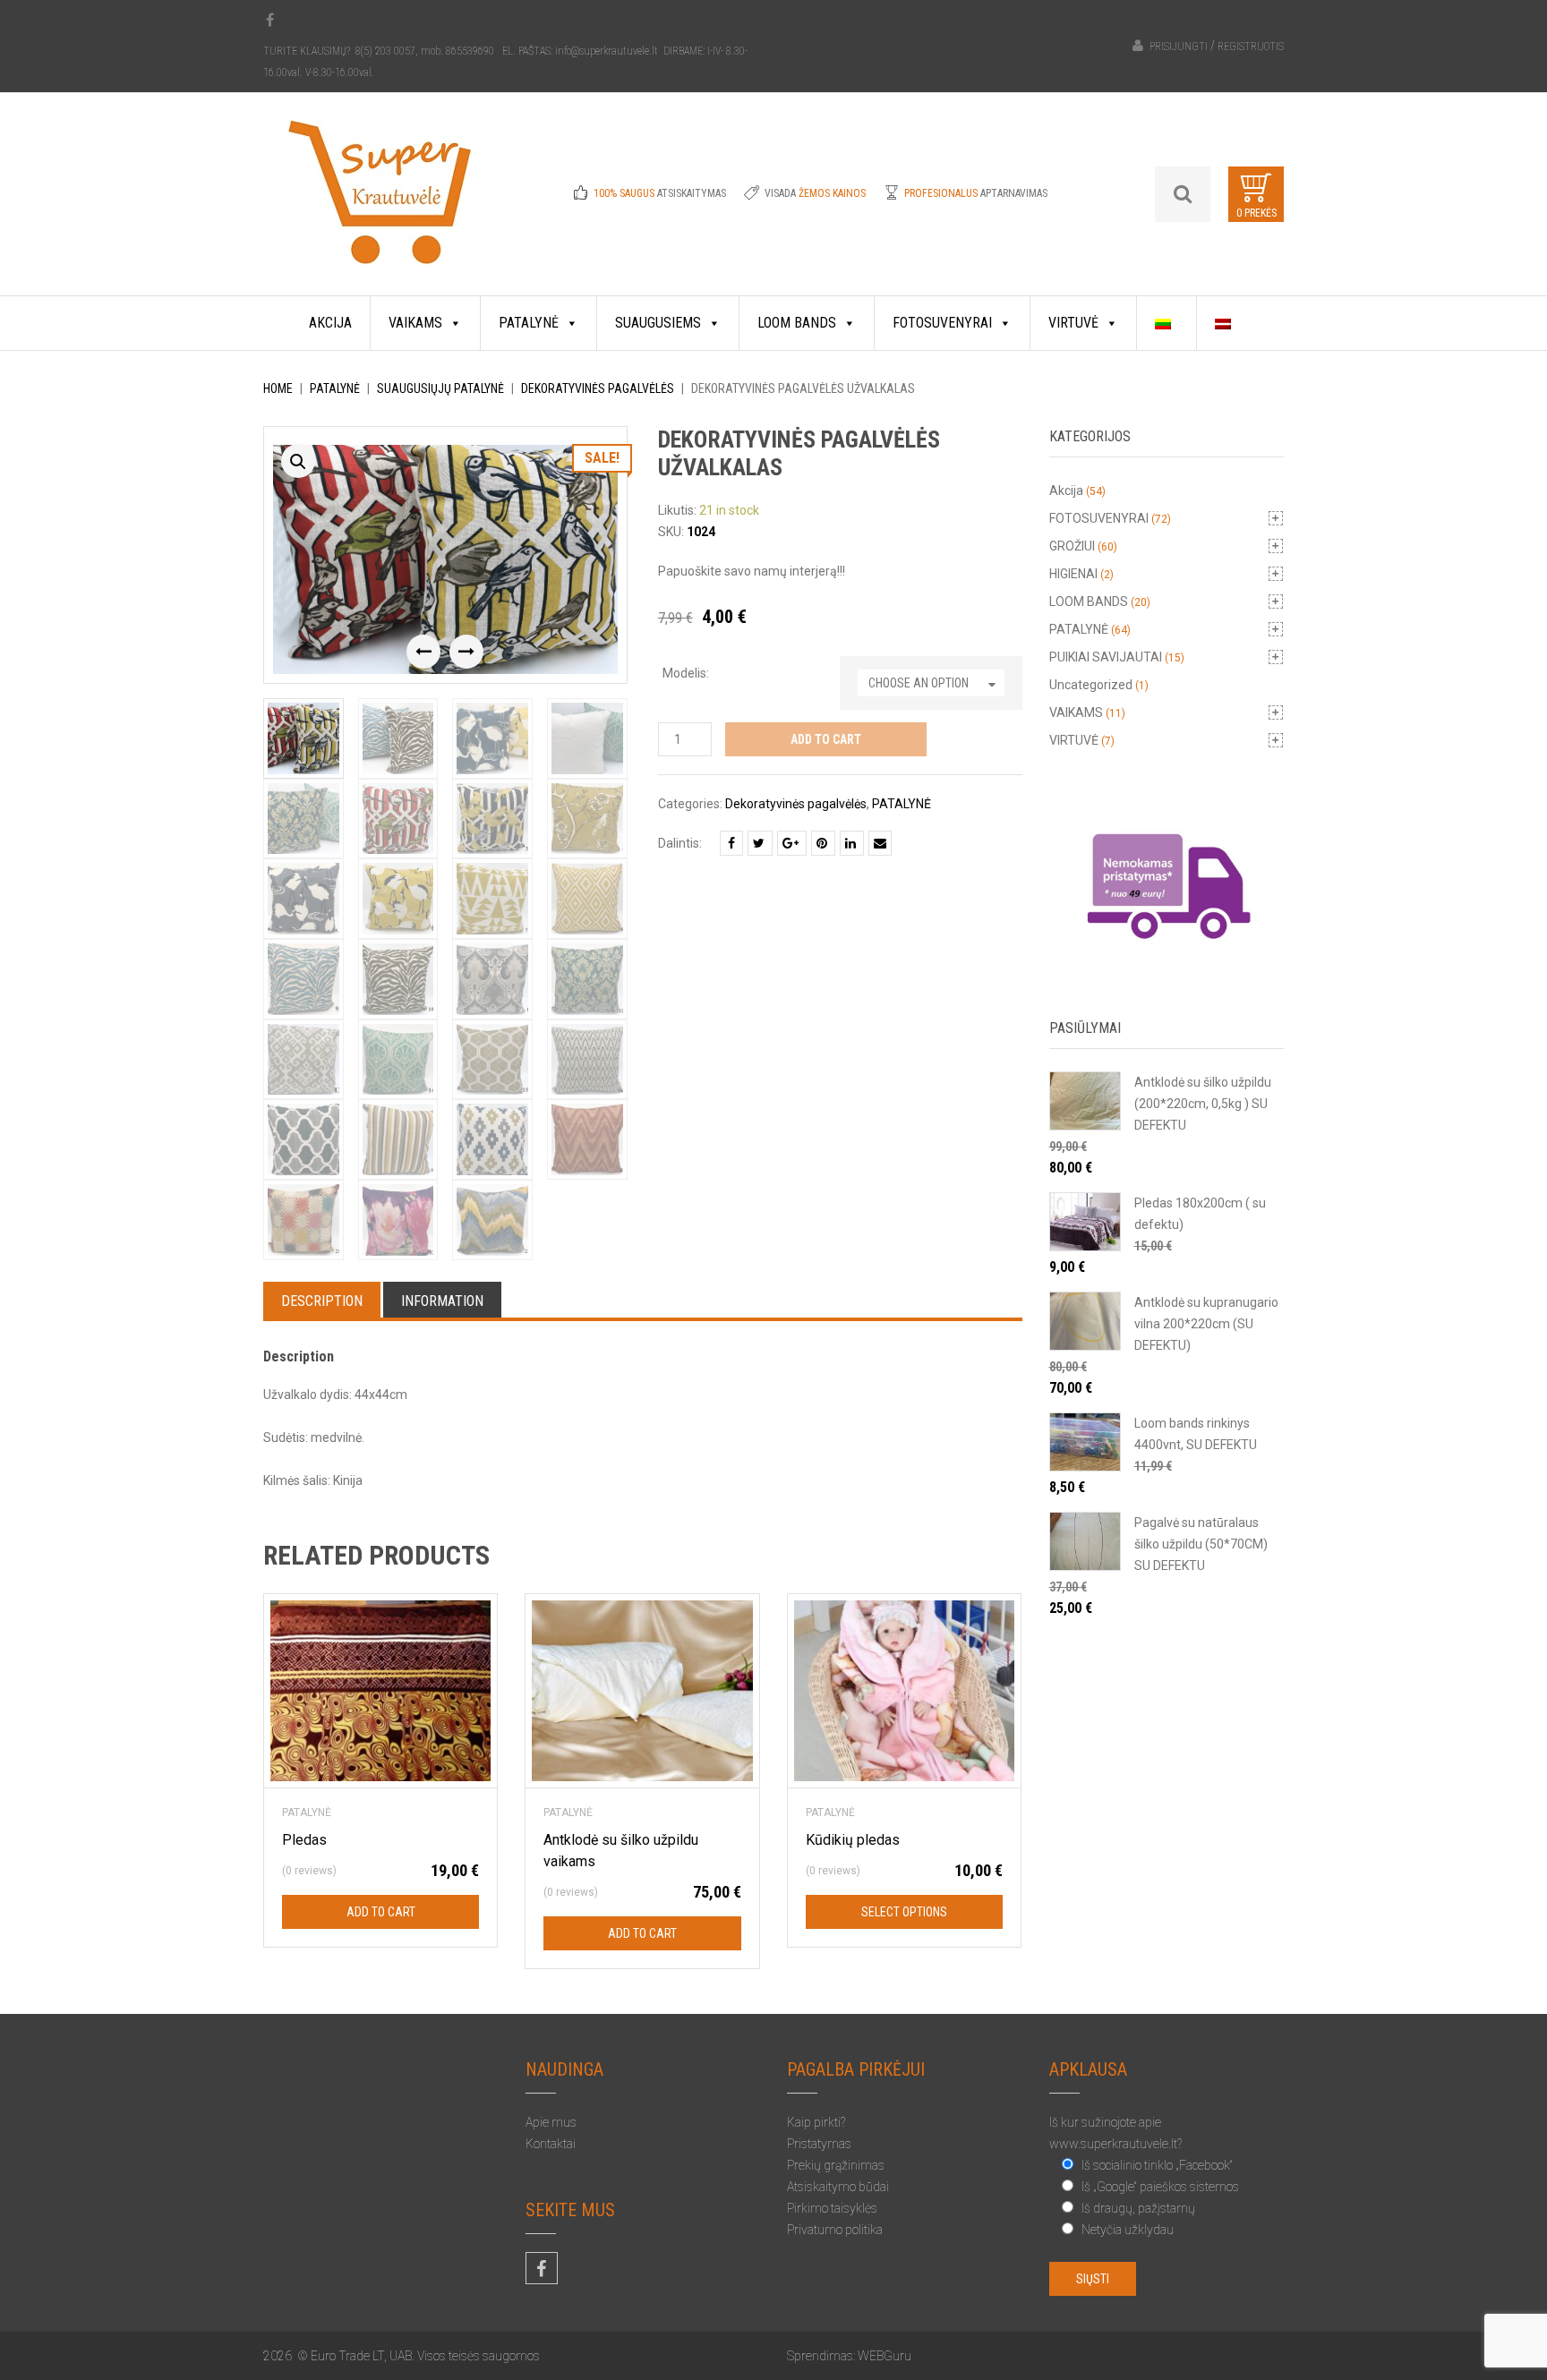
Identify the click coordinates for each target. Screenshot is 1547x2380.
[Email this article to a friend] (880, 843)
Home (278, 388)
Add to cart (826, 739)
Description (322, 1301)
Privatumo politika (835, 2230)
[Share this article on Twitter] (760, 843)
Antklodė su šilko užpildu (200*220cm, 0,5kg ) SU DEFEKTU (1203, 1104)
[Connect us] (270, 20)
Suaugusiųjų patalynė (440, 388)
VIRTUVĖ (1074, 740)
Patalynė (529, 323)
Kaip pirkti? (816, 2122)
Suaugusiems (658, 323)
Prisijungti (1179, 47)
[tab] (322, 1300)
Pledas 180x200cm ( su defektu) (1200, 1214)
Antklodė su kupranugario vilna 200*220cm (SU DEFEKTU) (1206, 1324)
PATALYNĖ (335, 388)
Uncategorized (1091, 685)
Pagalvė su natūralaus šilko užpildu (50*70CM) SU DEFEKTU (1201, 1544)
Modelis (684, 673)
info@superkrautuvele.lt (608, 51)
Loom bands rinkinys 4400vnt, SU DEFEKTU (1196, 1434)
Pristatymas (819, 2144)
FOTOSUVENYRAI (1099, 518)
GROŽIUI (1072, 546)
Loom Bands (797, 323)
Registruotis (1251, 47)
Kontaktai (551, 2144)
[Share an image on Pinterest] (823, 843)
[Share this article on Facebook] (731, 843)
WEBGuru (885, 2356)
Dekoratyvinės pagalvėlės (598, 388)
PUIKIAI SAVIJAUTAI (1106, 657)
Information (442, 1301)
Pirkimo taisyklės (832, 2208)
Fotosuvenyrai (942, 323)
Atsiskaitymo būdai (838, 2187)
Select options (904, 1912)
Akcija (330, 323)
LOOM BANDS (1089, 601)
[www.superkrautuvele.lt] (381, 207)
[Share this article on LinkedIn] (852, 843)
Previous (423, 652)
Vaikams (415, 323)
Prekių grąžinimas (836, 2165)
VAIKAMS (1076, 712)
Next (466, 652)
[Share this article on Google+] (792, 843)
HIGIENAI (1073, 574)
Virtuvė (1073, 323)
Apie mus (551, 2122)
